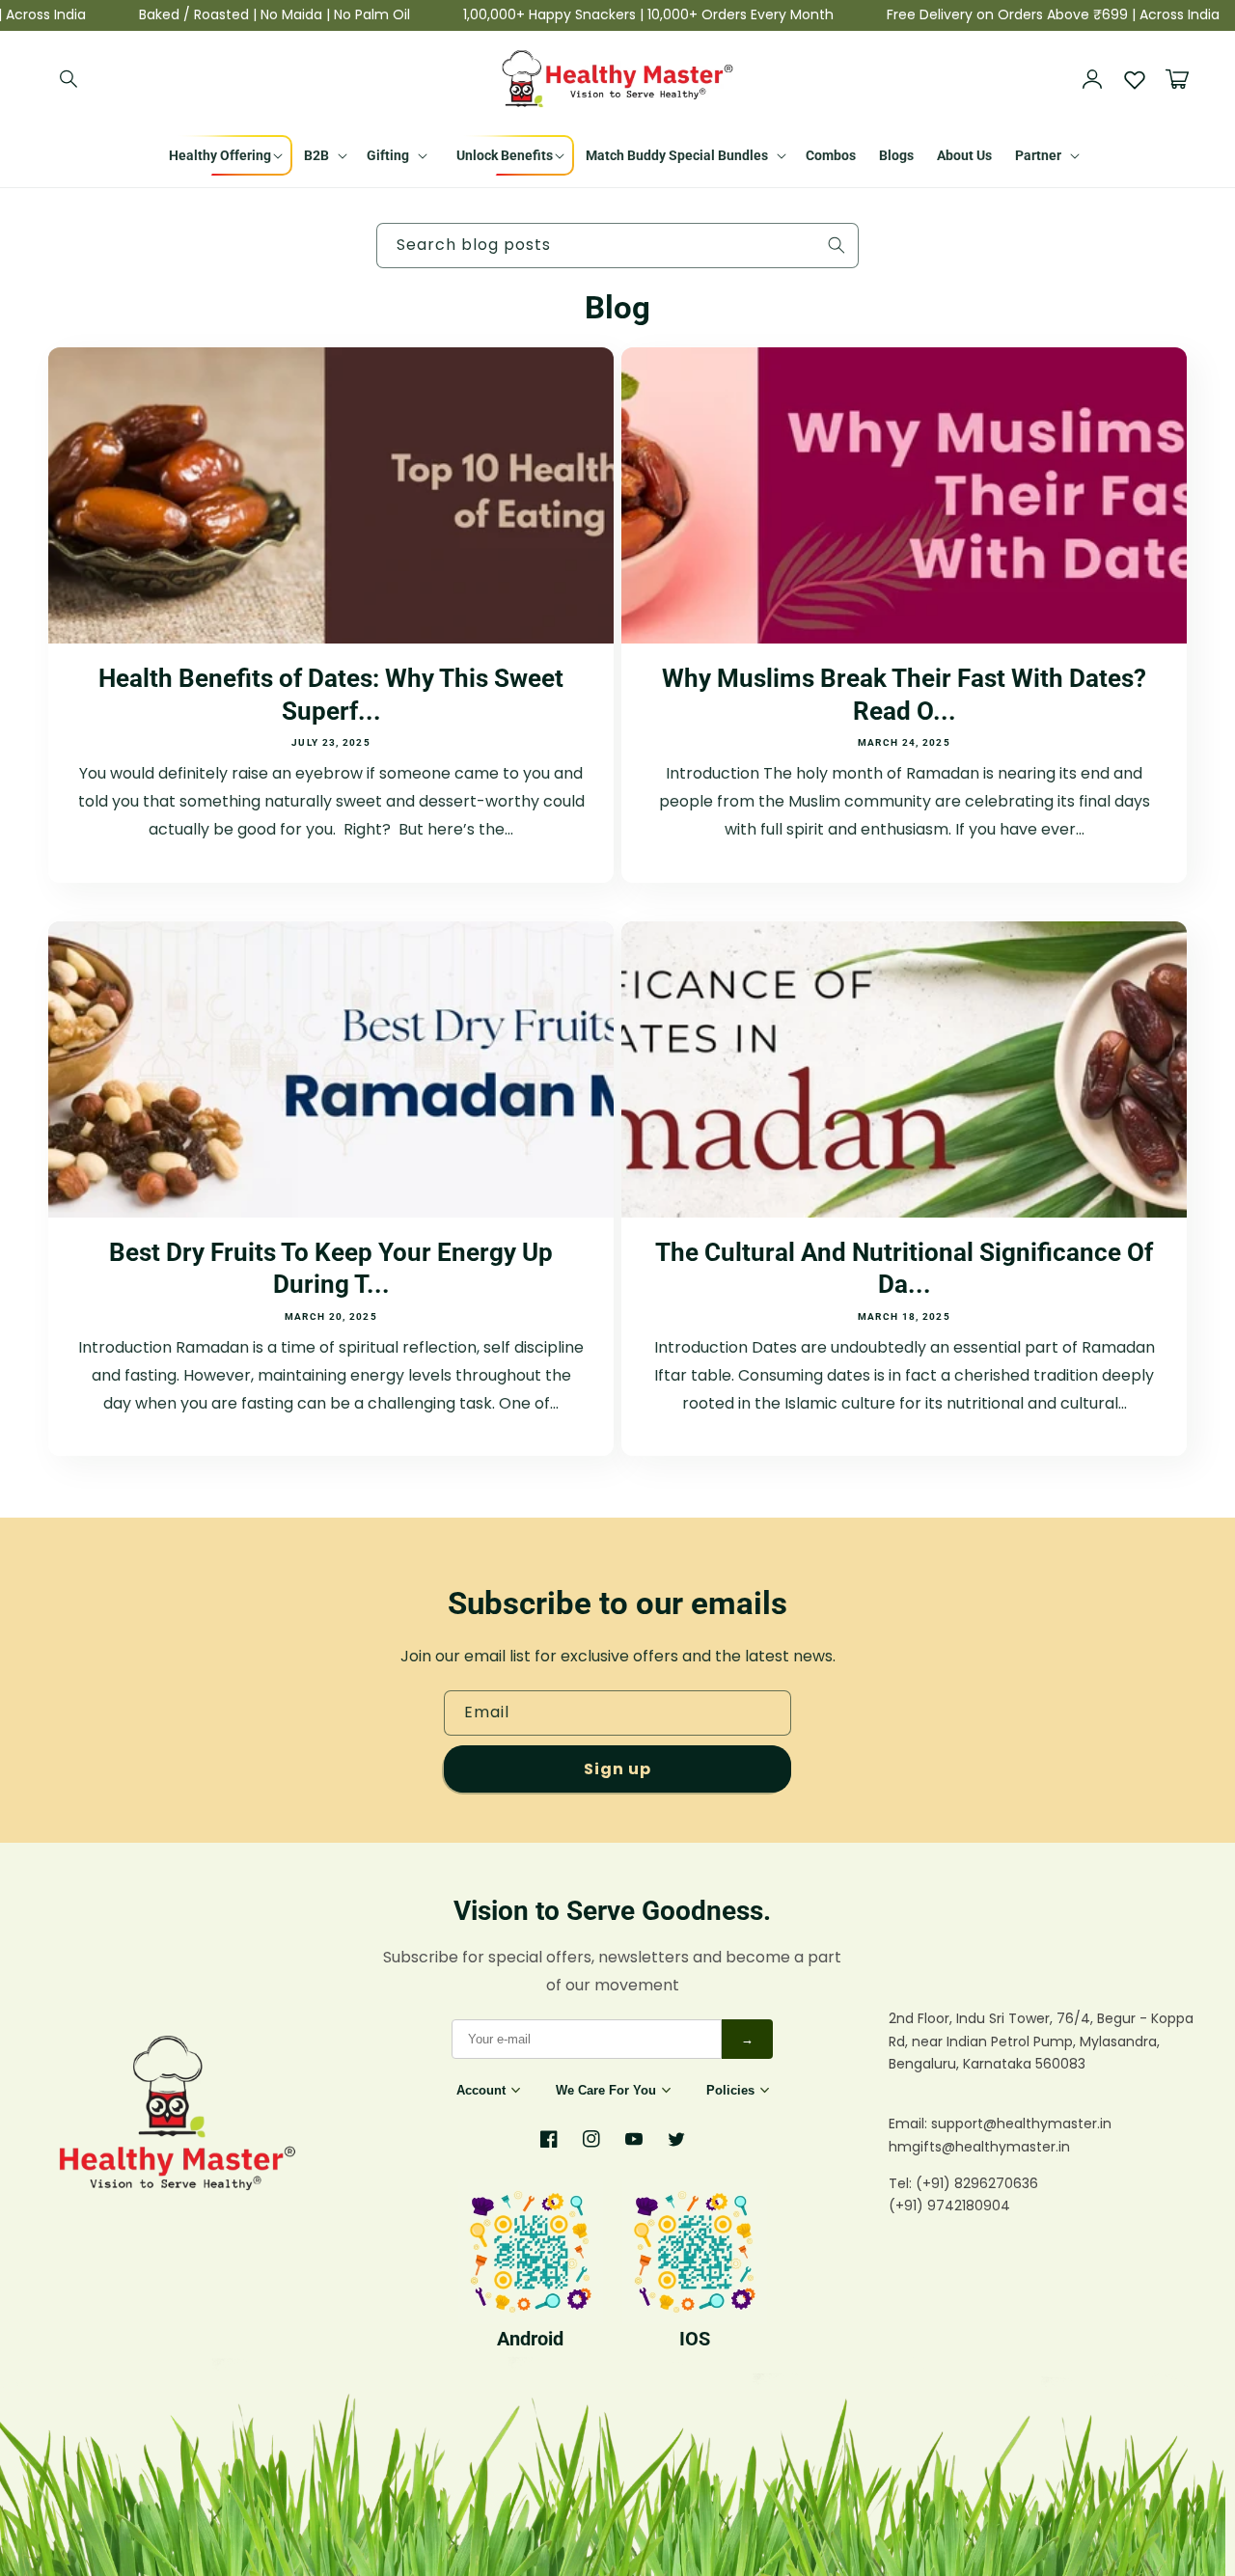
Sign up (617, 1769)
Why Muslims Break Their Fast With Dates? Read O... (904, 695)
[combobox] (617, 246)
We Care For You (606, 2090)
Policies (730, 2090)
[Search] (69, 79)
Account (481, 2090)
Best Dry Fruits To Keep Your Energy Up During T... (331, 1269)
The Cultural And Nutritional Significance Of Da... (904, 1269)
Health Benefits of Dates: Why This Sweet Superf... (331, 695)
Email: (910, 2124)
